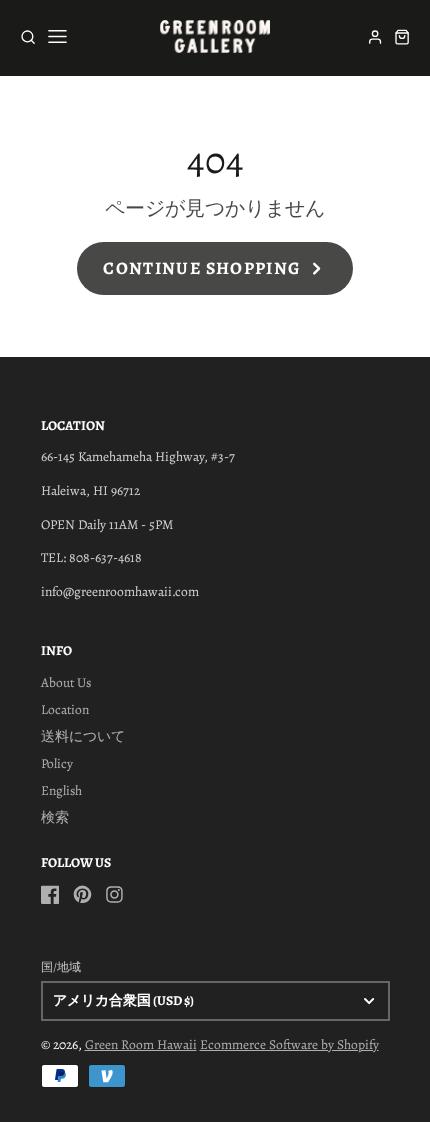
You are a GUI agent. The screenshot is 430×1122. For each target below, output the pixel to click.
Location (65, 709)
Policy (57, 763)
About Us (66, 682)
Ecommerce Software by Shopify (289, 1044)
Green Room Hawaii (141, 1044)
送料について (83, 736)
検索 (55, 817)
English (61, 790)
